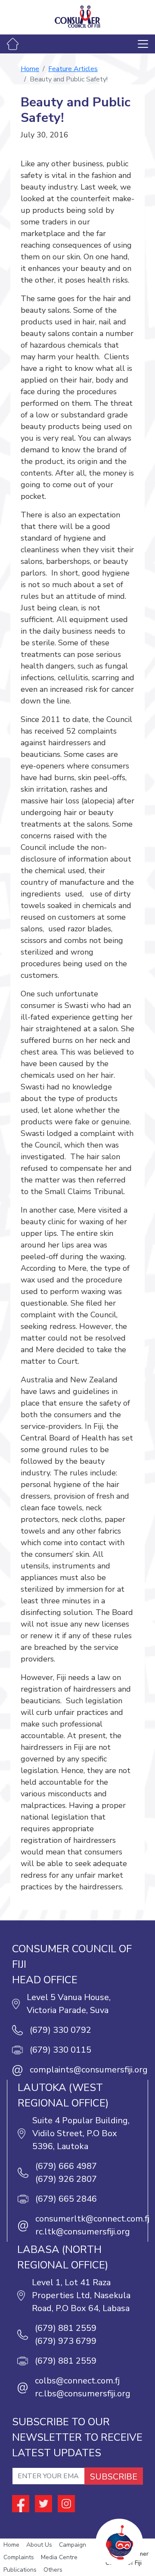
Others (53, 2570)
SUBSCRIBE (114, 2477)
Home (30, 69)
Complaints (19, 2557)
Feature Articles (73, 69)
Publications (20, 2570)
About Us (39, 2545)
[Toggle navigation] (143, 44)
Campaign (73, 2545)
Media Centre (59, 2557)
